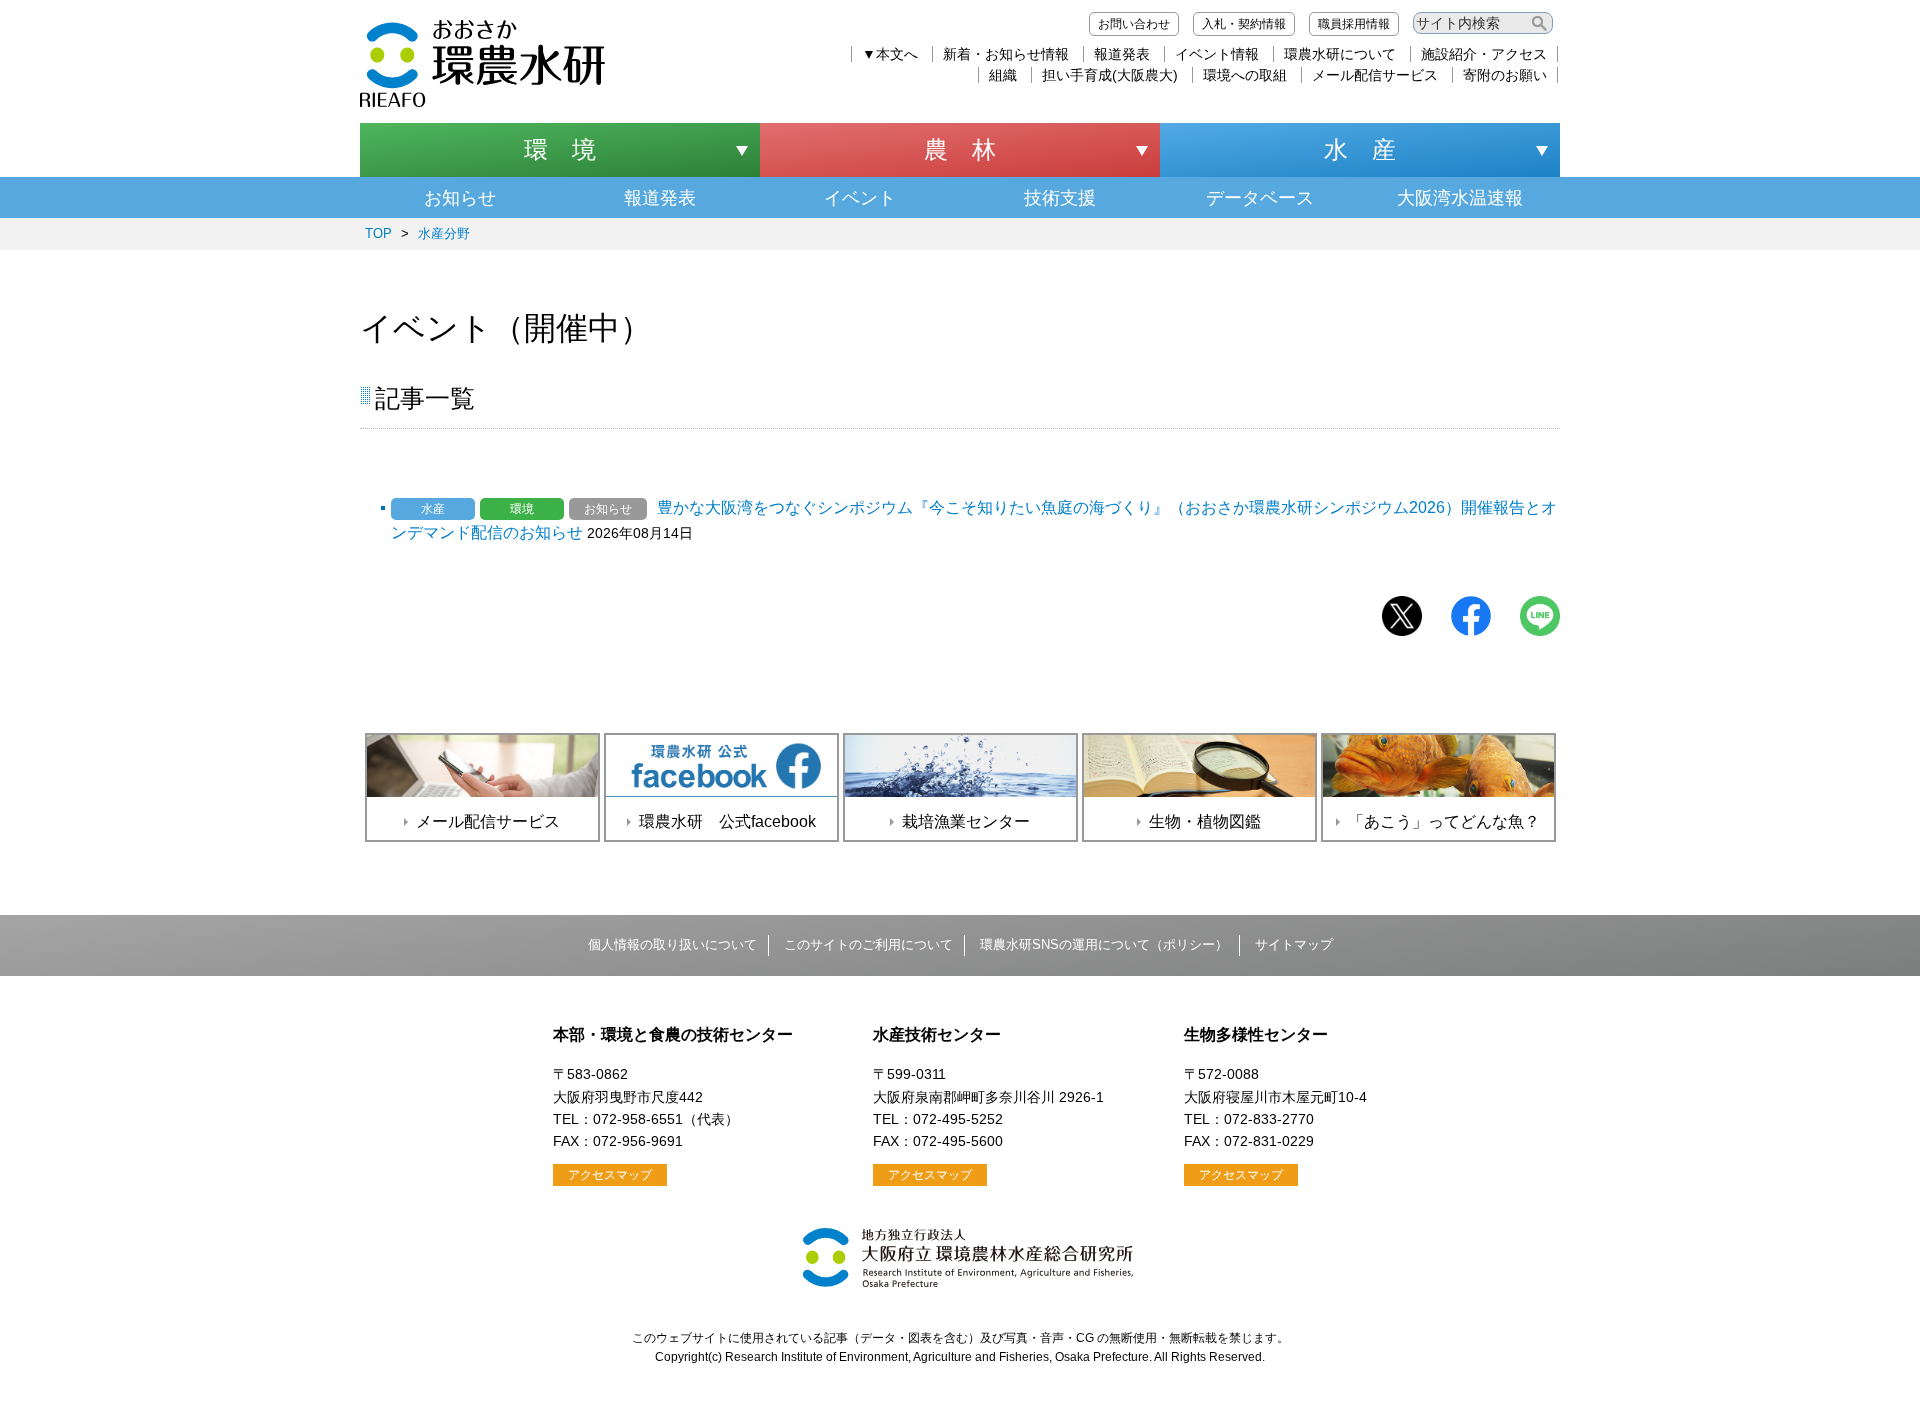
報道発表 (1122, 54)
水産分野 (444, 233)
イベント (860, 198)
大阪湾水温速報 (1460, 198)
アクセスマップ (610, 1175)
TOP (378, 233)
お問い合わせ (1134, 24)
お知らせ (460, 198)
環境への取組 (1245, 75)
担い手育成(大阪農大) (1110, 75)
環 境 (560, 149)
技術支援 (1060, 198)
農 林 (960, 149)
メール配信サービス (1375, 75)
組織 (1003, 75)
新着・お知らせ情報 (1006, 54)
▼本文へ (890, 54)
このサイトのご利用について (868, 944)
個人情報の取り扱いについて (672, 944)
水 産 (1360, 149)
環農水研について (1340, 54)
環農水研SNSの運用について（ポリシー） (1104, 944)
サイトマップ (1294, 944)
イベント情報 (1217, 54)
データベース (1260, 198)
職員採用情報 (1354, 24)
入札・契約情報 (1244, 24)
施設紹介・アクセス (1484, 54)
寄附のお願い (1505, 75)
